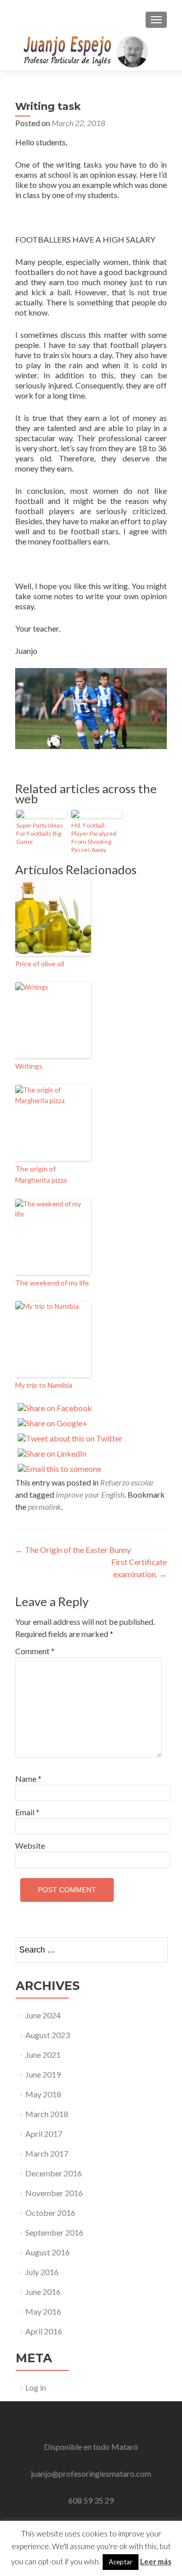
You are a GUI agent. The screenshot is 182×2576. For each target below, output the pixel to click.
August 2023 (48, 2035)
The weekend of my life (52, 1283)
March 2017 (47, 2153)
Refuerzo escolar (127, 1482)
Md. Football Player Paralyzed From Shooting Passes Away (94, 837)
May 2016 (43, 2311)
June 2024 (43, 2015)
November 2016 (54, 2193)
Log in (36, 2387)
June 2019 (43, 2074)
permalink (44, 1507)
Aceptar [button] (121, 2562)
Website (30, 1845)
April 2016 (44, 2331)
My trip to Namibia (44, 1385)
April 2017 (44, 2134)
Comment (35, 1651)
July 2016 (42, 2272)
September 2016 (54, 2232)
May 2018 (43, 2094)
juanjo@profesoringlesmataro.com (91, 2473)
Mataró (125, 2447)
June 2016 (43, 2292)
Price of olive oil (40, 964)
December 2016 (54, 2173)
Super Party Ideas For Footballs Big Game (39, 833)
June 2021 (43, 2055)
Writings (29, 1066)
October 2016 (50, 2213)
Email (27, 1812)
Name (28, 1779)
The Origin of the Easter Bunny (73, 1550)
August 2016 (48, 2252)
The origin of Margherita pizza (41, 1174)
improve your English (90, 1494)
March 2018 (47, 2114)
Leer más (156, 2561)
